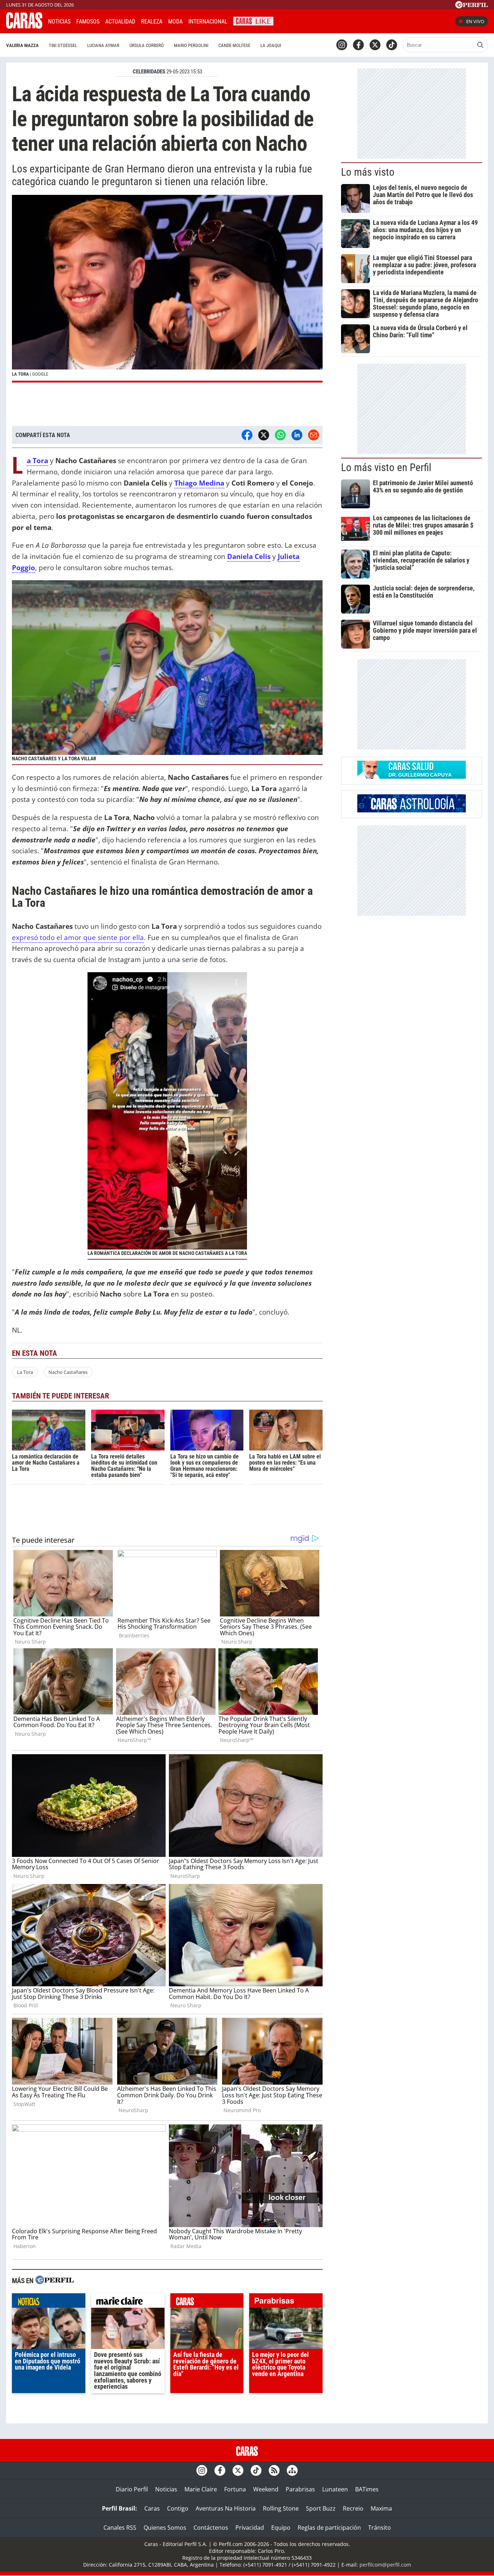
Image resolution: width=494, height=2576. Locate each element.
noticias (49, 2302)
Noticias (59, 22)
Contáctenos (211, 2528)
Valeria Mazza (22, 45)
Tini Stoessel (63, 45)
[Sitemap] (292, 2470)
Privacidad (250, 2528)
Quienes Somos (165, 2528)
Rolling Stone (281, 2508)
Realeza (152, 22)
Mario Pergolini (191, 45)
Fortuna (235, 2489)
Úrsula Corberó (147, 45)
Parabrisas (300, 2489)
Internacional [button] (208, 22)
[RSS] (274, 2470)
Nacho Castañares (68, 1372)
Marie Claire (201, 2489)
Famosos (88, 22)
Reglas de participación (329, 2528)
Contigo (178, 2508)
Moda (175, 22)
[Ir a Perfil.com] (472, 6)
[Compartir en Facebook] (247, 435)
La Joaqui (271, 45)
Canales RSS (120, 2528)
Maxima (381, 2508)
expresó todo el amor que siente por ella (78, 937)
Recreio (353, 2508)
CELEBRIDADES (149, 72)
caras (207, 2302)
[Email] (314, 435)
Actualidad (120, 22)
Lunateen (335, 2489)
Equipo (281, 2528)
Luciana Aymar (103, 45)
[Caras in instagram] (342, 45)
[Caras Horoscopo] (412, 810)
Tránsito (380, 2528)
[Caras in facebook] (358, 45)
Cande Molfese (234, 45)
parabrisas (286, 2302)
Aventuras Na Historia (226, 2508)
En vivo (475, 21)
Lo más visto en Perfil (386, 467)
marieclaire (128, 2302)
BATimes (367, 2489)
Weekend (266, 2489)
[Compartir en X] (264, 435)
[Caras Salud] (412, 777)
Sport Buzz (321, 2508)
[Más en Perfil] (55, 2281)
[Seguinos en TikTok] (392, 45)
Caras (152, 2508)
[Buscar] (480, 45)
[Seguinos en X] (375, 45)
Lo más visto (368, 172)
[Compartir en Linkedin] (297, 435)
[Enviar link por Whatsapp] (280, 435)
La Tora (25, 1372)
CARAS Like (253, 20)
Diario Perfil (132, 2489)
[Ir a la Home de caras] (24, 26)
